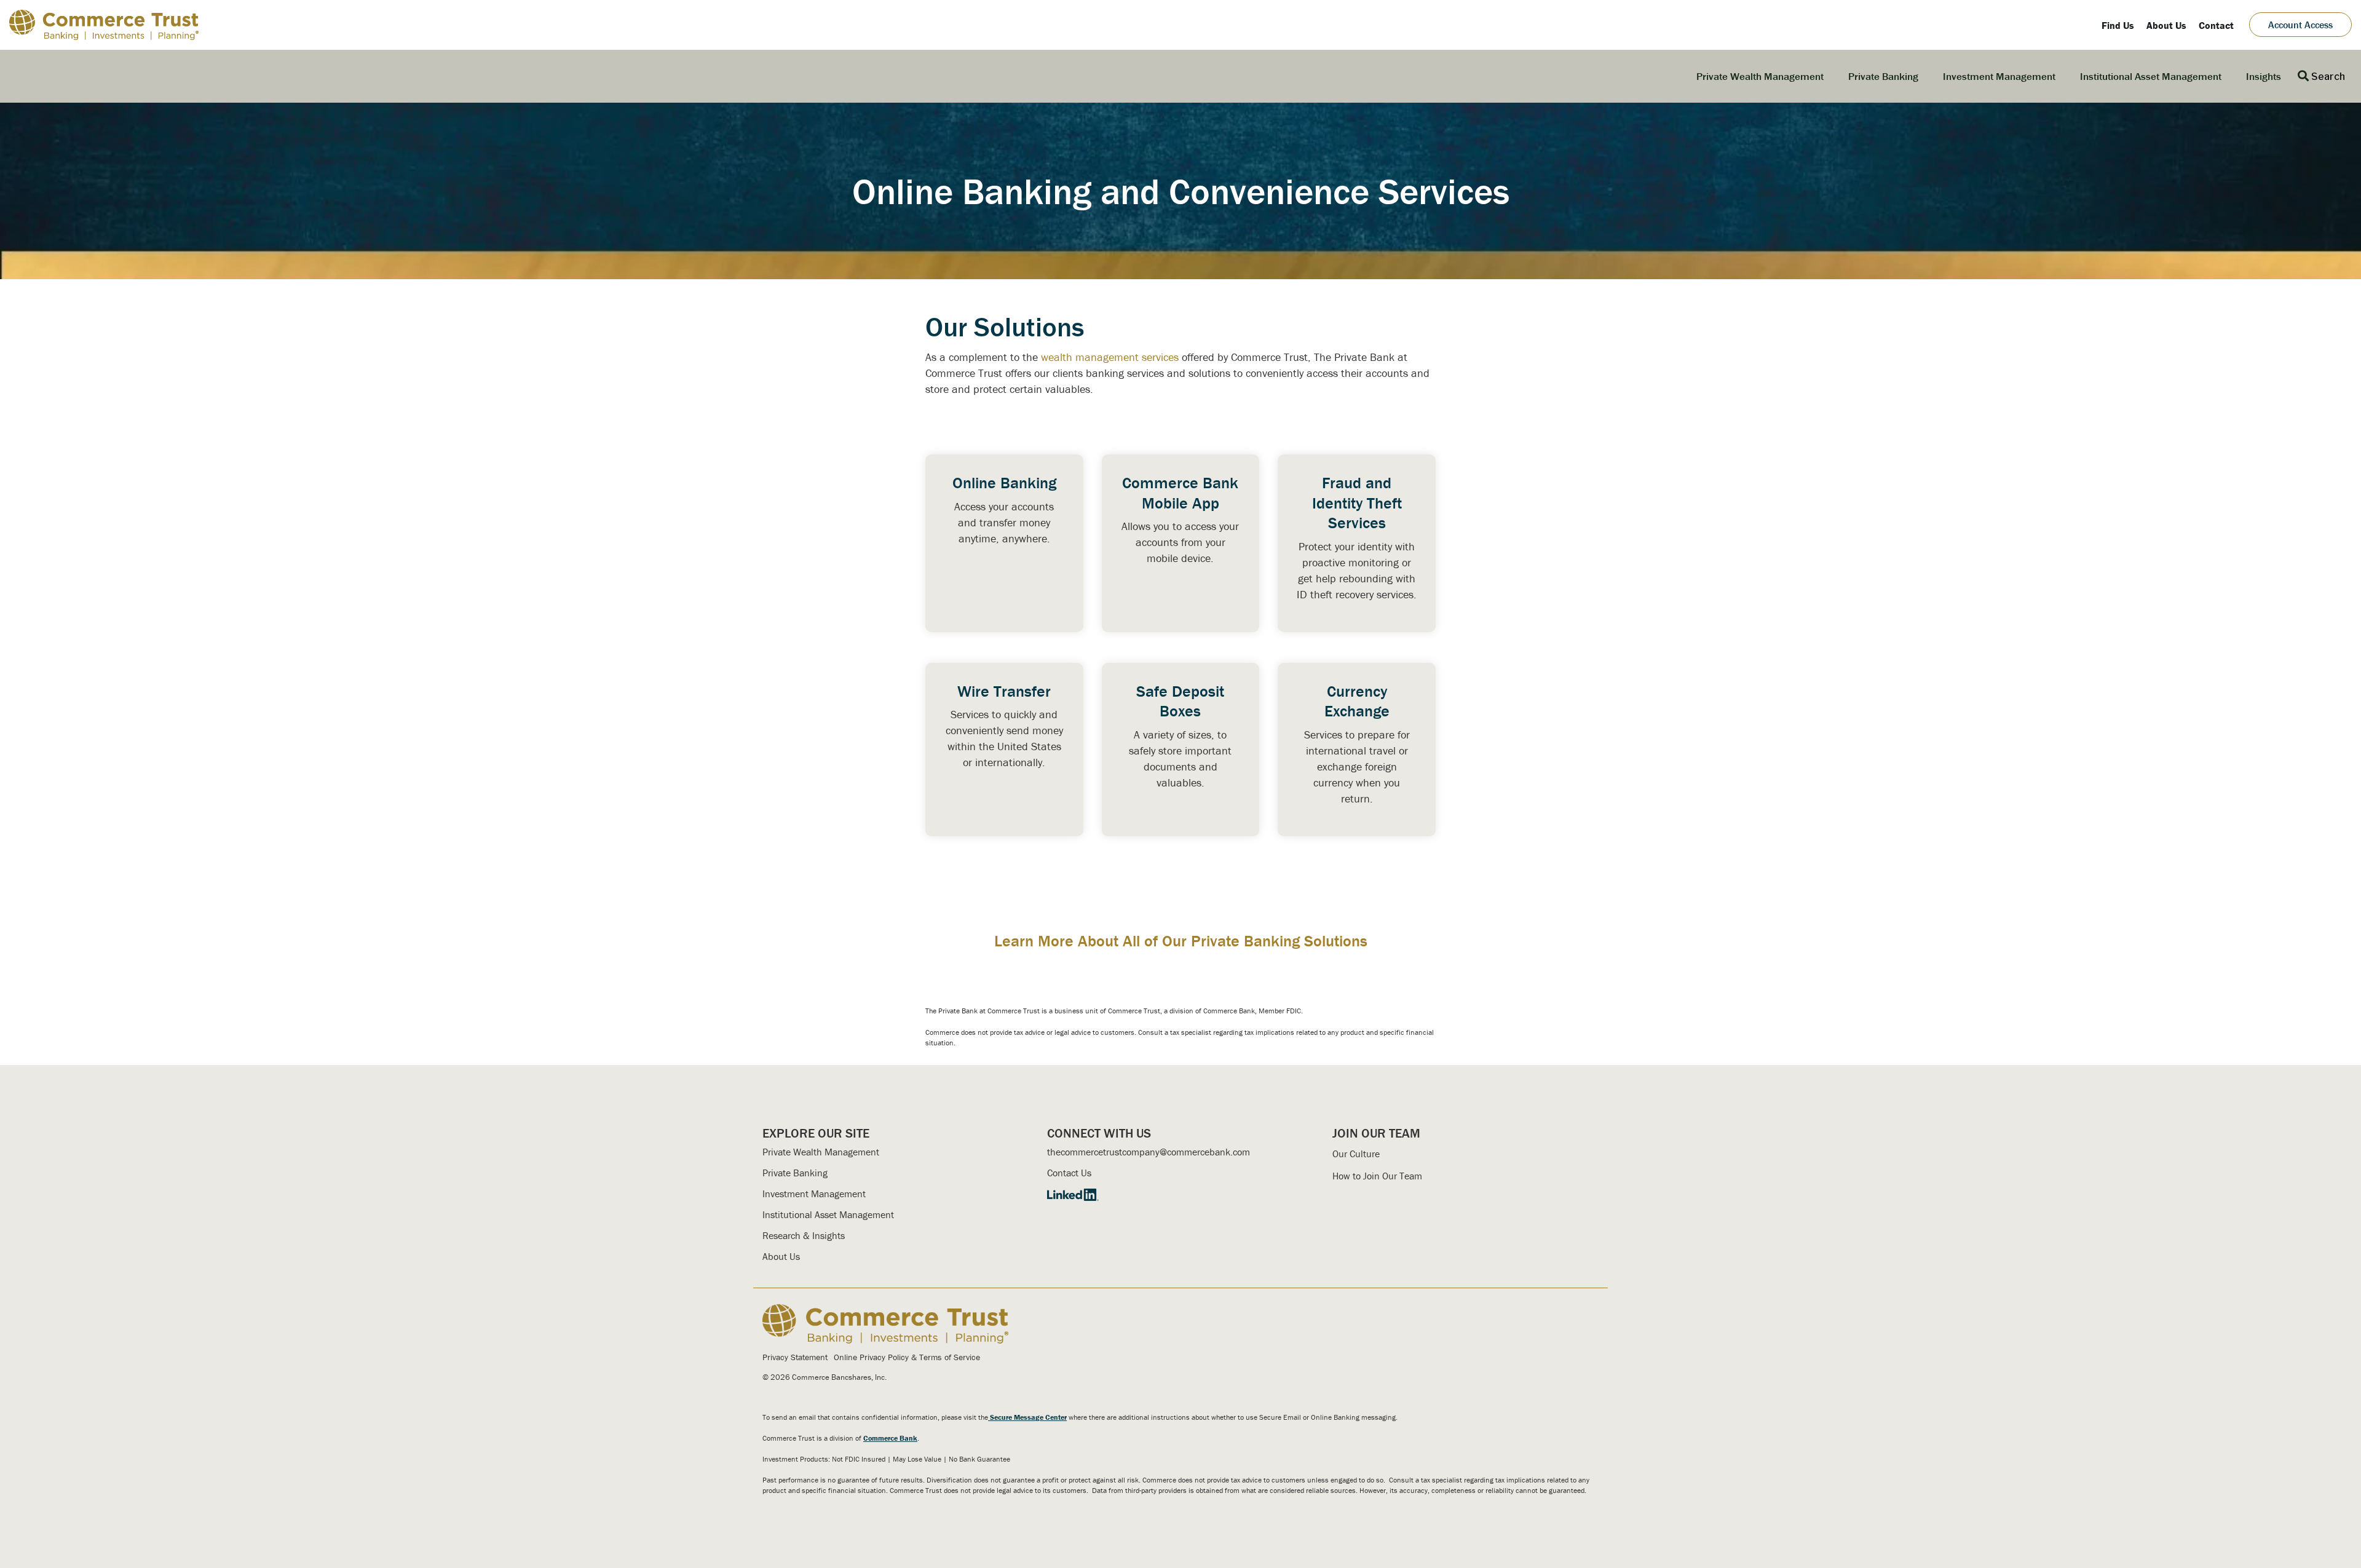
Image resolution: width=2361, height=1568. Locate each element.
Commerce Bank (890, 1438)
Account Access (2300, 25)
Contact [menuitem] (2216, 25)
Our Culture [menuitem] (1356, 1154)
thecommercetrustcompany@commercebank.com (1149, 1152)
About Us (781, 1256)
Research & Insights (804, 1235)
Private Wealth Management (1760, 76)
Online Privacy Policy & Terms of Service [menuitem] (907, 1357)
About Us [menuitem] (2166, 25)
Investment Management (1999, 76)
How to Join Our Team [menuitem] (1377, 1176)
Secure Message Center (1028, 1417)
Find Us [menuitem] (2118, 25)
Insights (2264, 76)
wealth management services (1110, 357)
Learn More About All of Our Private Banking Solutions (1181, 941)
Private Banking (1883, 76)
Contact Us (1069, 1173)
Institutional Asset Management (2151, 76)
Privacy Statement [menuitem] (795, 1357)
